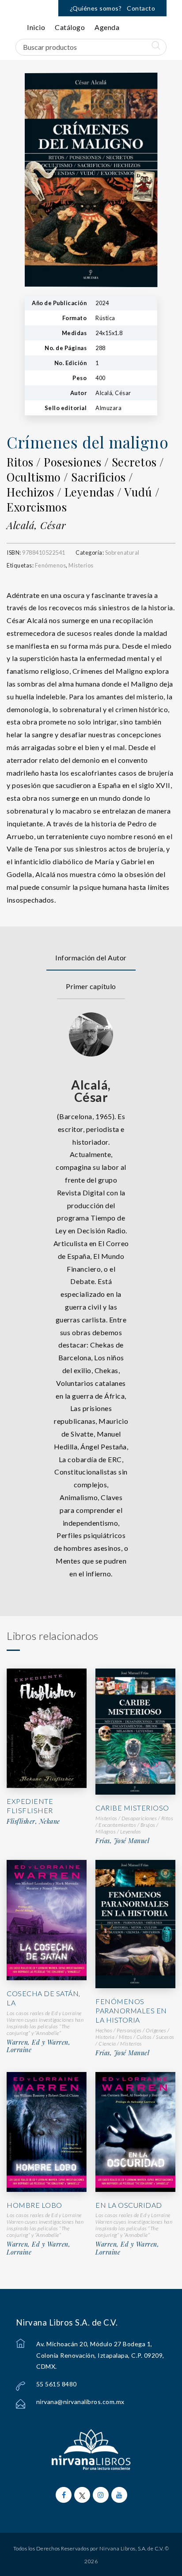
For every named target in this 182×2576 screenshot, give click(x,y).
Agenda (107, 27)
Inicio (36, 27)
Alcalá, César (36, 525)
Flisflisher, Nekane (33, 1822)
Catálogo (70, 27)
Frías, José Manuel (122, 1841)
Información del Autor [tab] (91, 958)
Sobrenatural (122, 553)
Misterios (81, 565)
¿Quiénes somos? (96, 8)
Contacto (141, 8)
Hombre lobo (34, 2205)
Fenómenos (51, 565)
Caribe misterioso (132, 1808)
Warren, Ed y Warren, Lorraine (38, 2046)
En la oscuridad (129, 2205)
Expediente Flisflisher (30, 1806)
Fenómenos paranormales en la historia (131, 2010)
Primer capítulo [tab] (91, 986)
